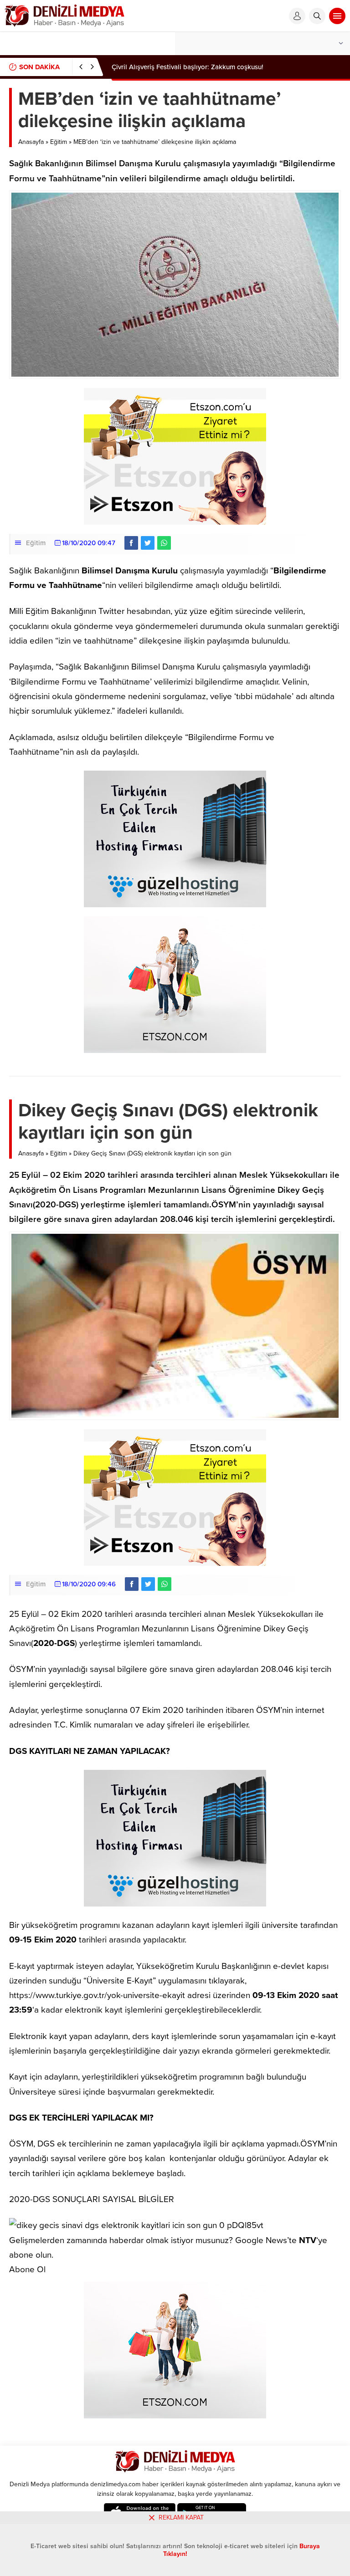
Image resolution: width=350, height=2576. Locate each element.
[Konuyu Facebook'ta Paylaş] (131, 543)
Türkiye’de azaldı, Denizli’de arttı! (163, 67)
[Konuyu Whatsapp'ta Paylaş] (164, 543)
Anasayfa (31, 142)
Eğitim (59, 142)
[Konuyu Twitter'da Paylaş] (148, 543)
